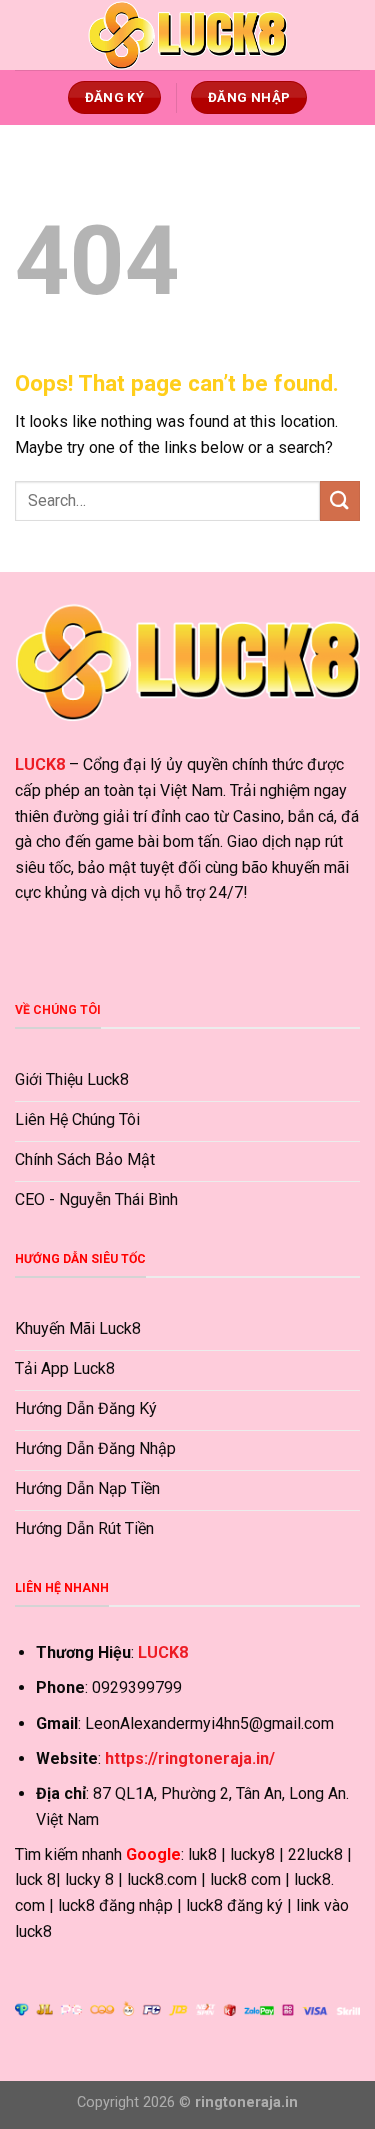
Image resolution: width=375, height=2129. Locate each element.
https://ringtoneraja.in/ (190, 1758)
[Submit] (340, 500)
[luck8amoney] (188, 35)
